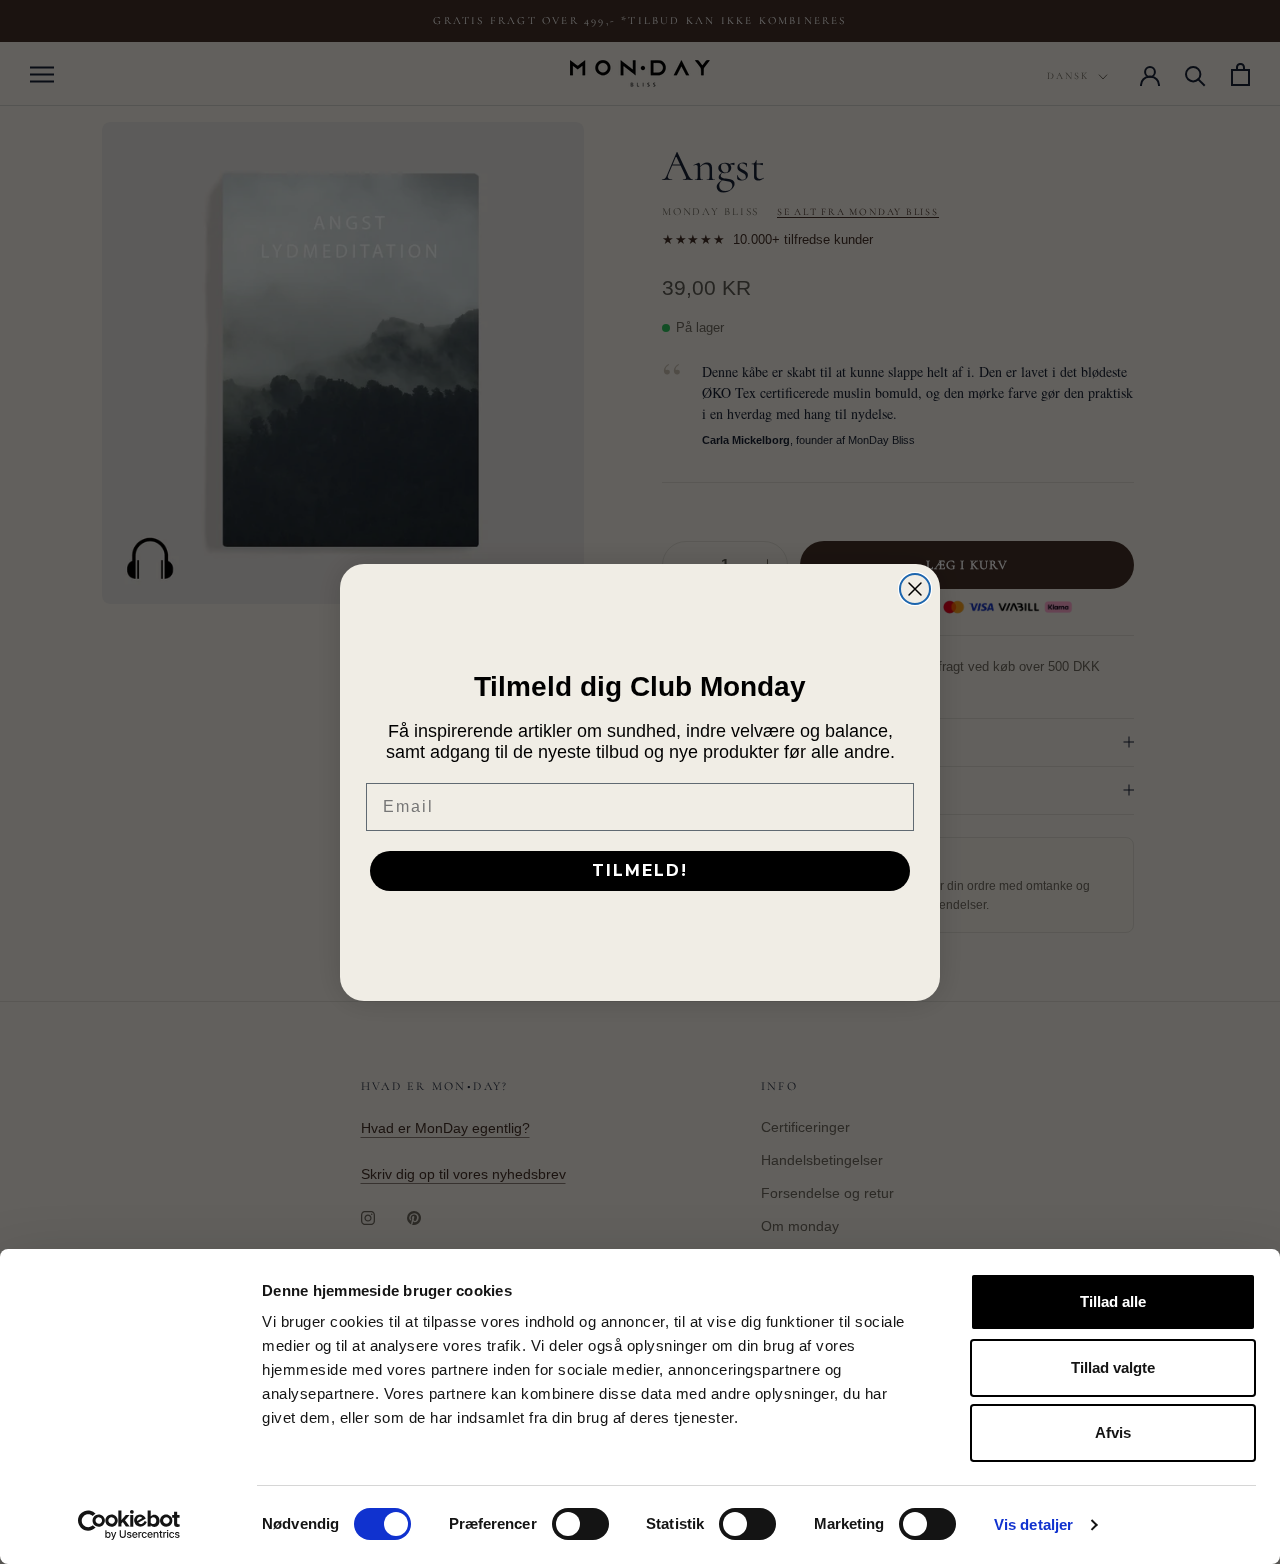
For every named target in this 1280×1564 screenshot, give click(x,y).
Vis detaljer (1033, 1524)
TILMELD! (640, 870)
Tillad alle (1113, 1301)
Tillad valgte (1113, 1367)
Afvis (1113, 1432)
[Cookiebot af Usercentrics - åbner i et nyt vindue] (129, 1525)
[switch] (580, 1524)
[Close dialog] (915, 589)
